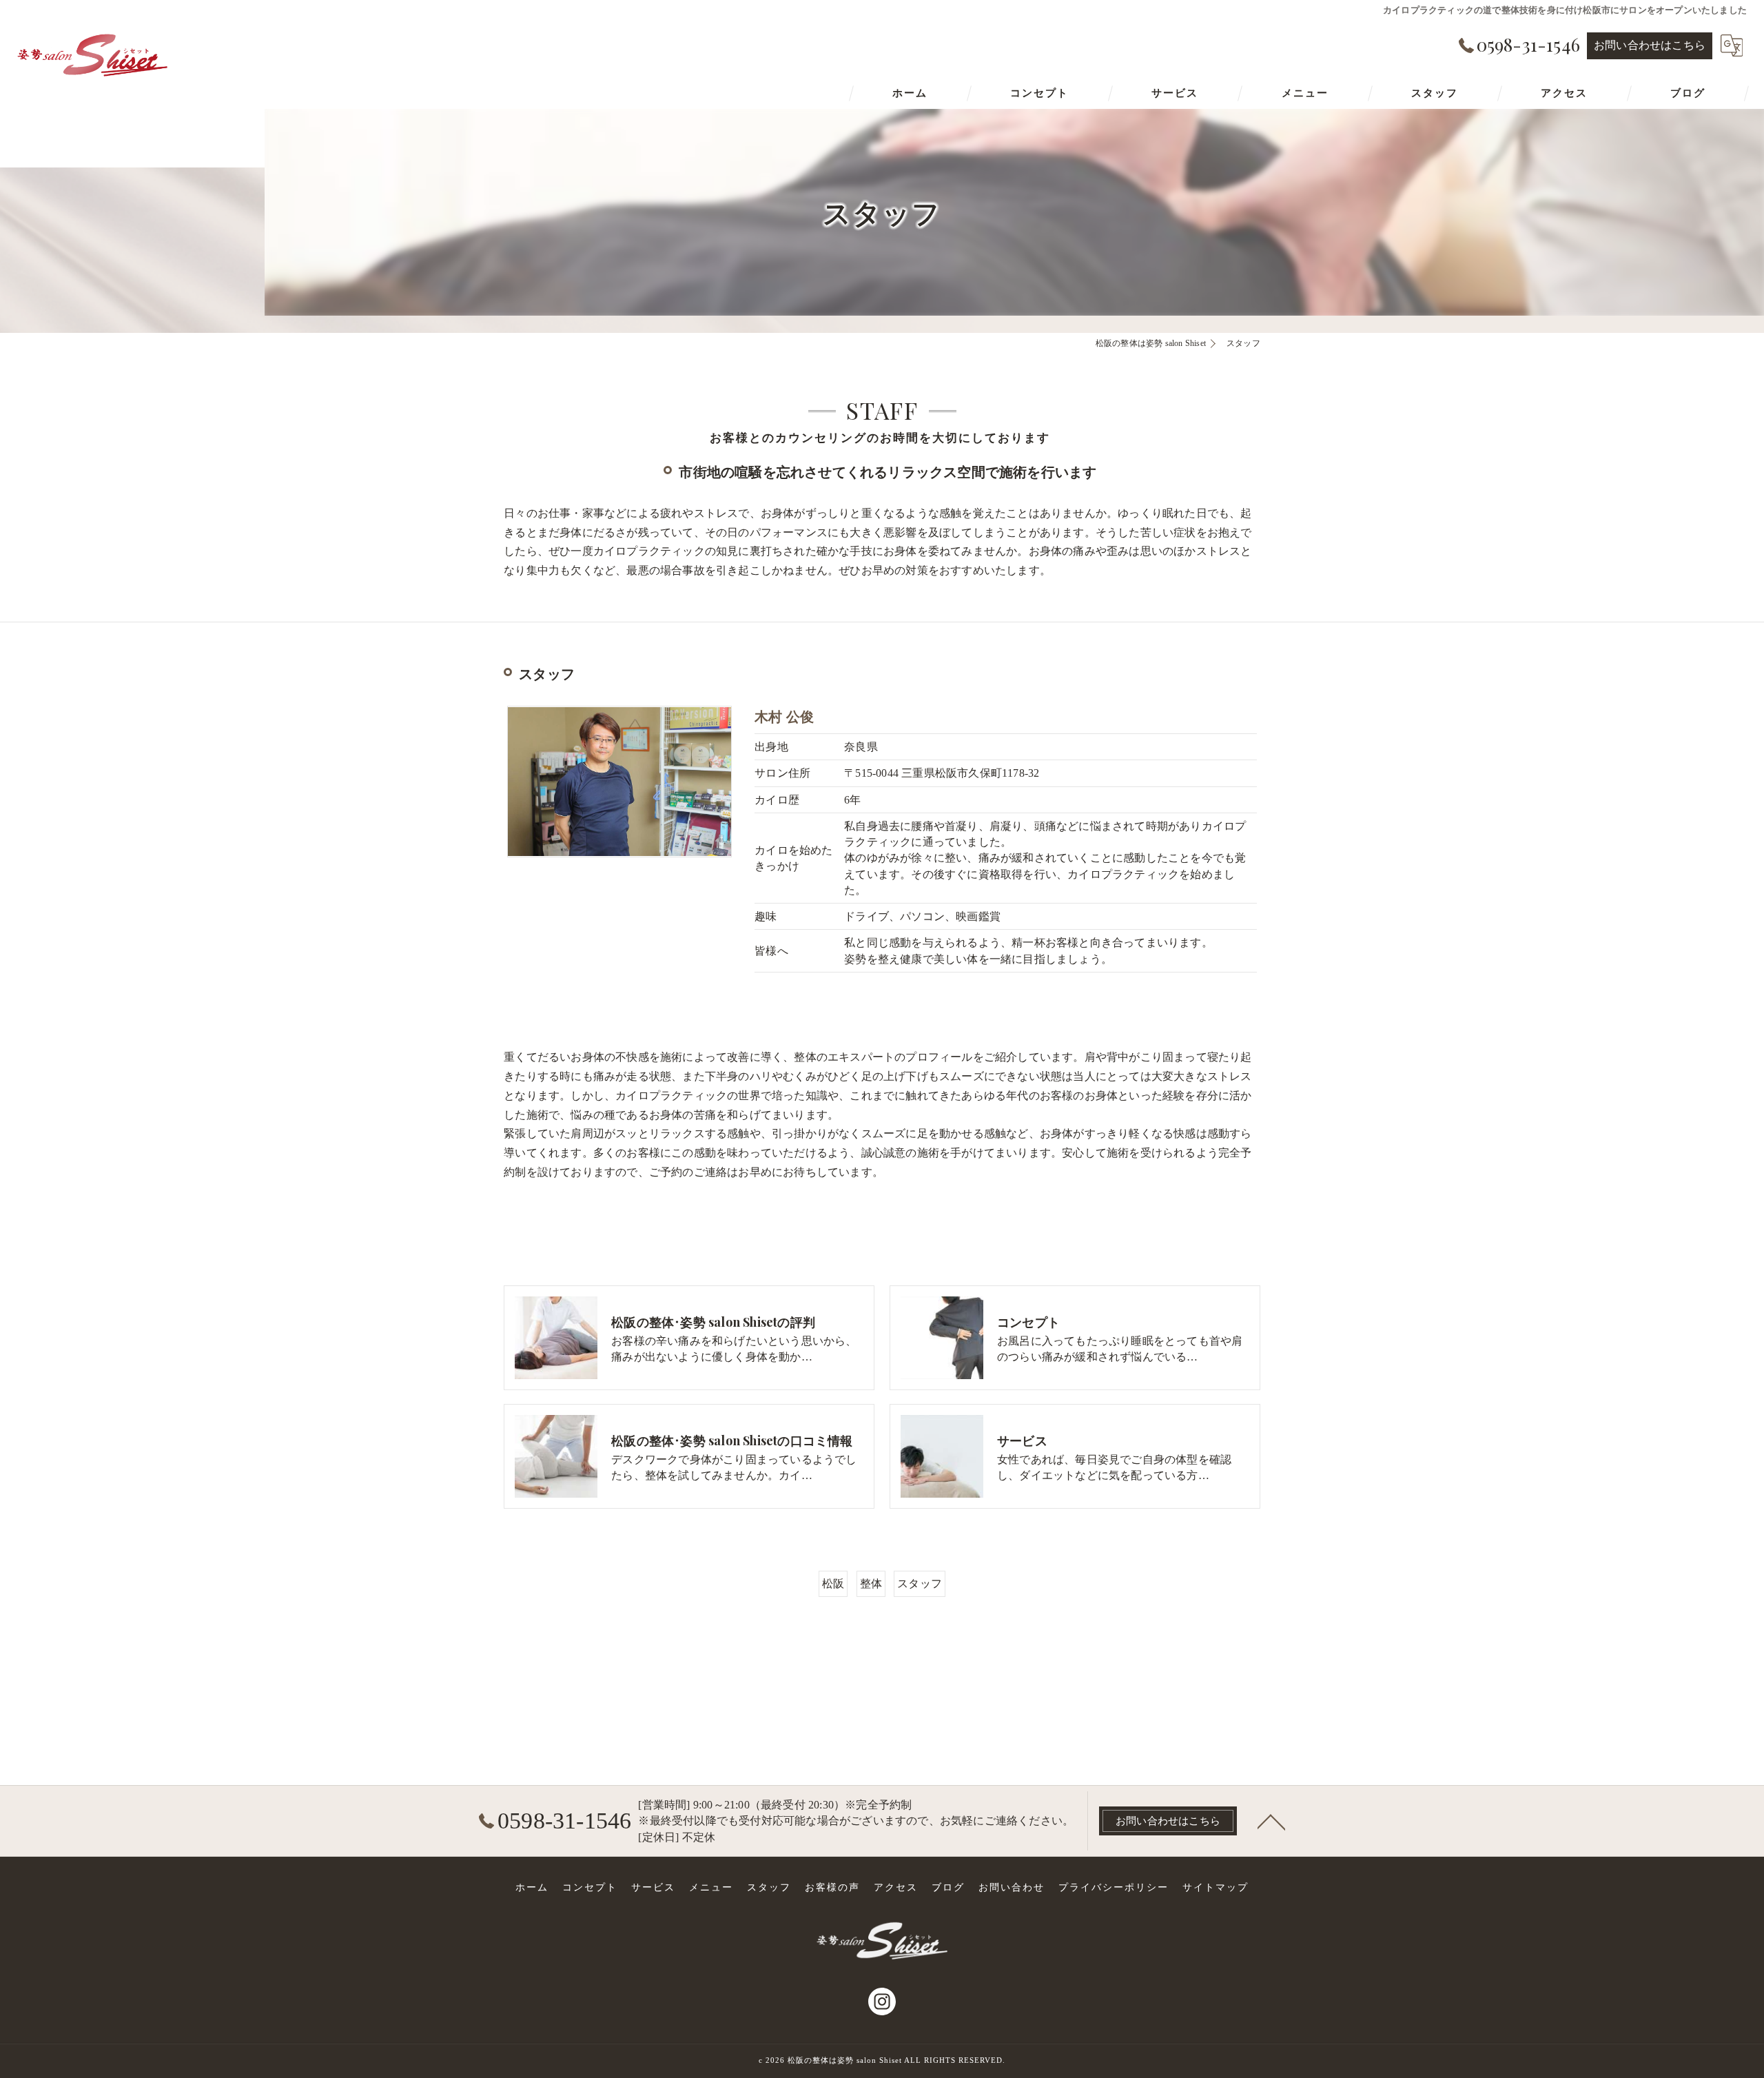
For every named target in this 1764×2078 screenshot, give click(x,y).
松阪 (833, 1583)
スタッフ (920, 1583)
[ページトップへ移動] (1271, 1821)
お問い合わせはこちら (1650, 45)
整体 (871, 1583)
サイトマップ (1216, 1887)
